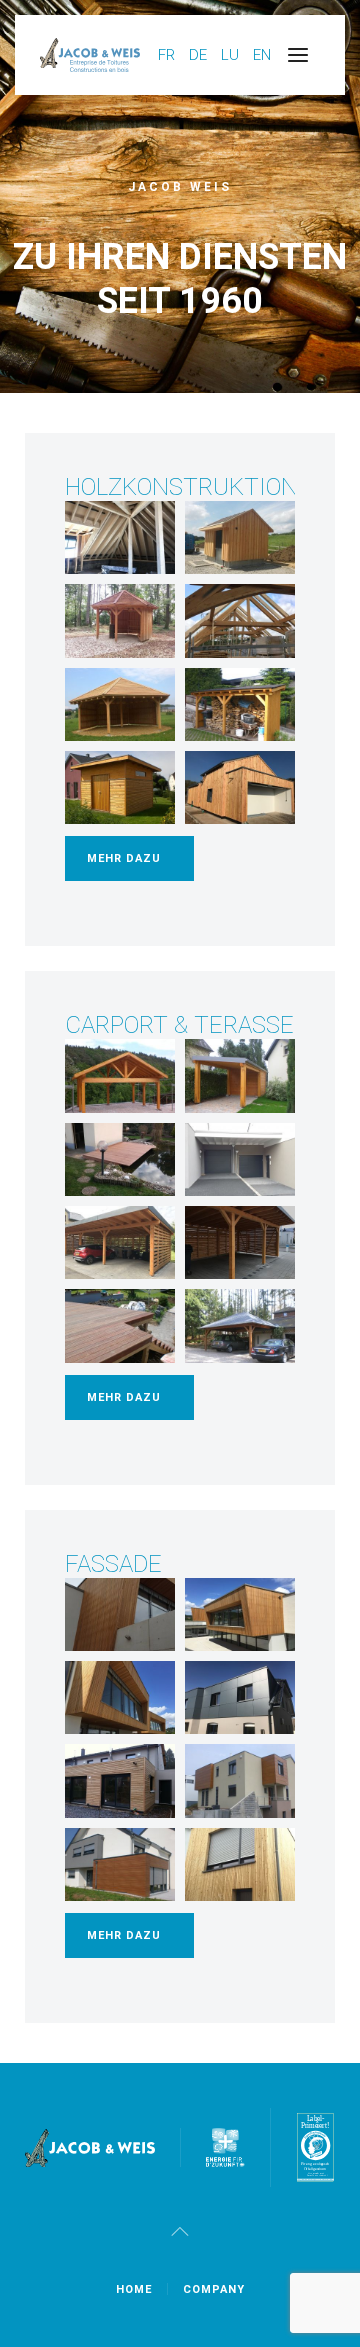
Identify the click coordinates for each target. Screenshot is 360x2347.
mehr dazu (124, 858)
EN (262, 55)
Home (134, 2289)
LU (232, 55)
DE (200, 55)
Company (214, 2289)
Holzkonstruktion (181, 487)
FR (168, 55)
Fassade (113, 1564)
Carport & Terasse (179, 1025)
